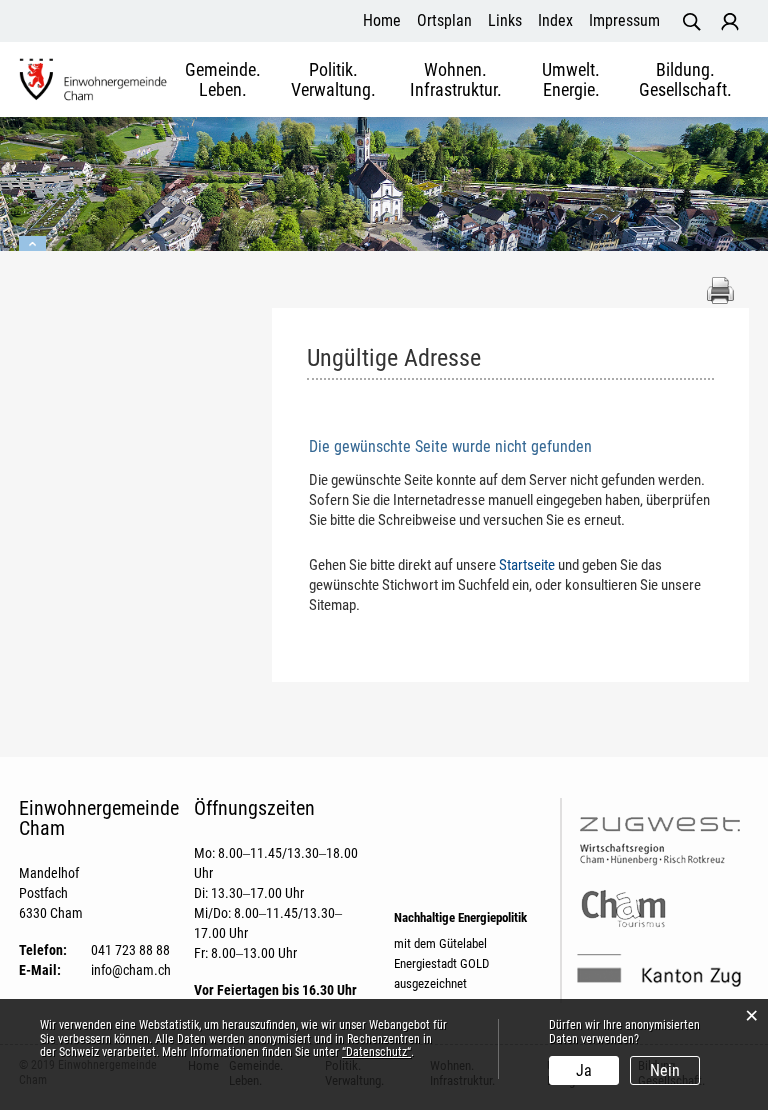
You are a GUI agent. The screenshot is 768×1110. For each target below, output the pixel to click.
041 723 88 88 (130, 950)
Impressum (624, 20)
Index (555, 20)
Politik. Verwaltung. (333, 80)
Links (505, 20)
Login (730, 22)
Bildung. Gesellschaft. (685, 80)
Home (382, 20)
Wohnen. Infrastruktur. (456, 80)
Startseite (527, 565)
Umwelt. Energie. (571, 80)
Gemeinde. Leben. (223, 80)
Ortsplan (444, 20)
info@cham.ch (131, 970)
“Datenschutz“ (376, 1052)
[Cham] (94, 78)
